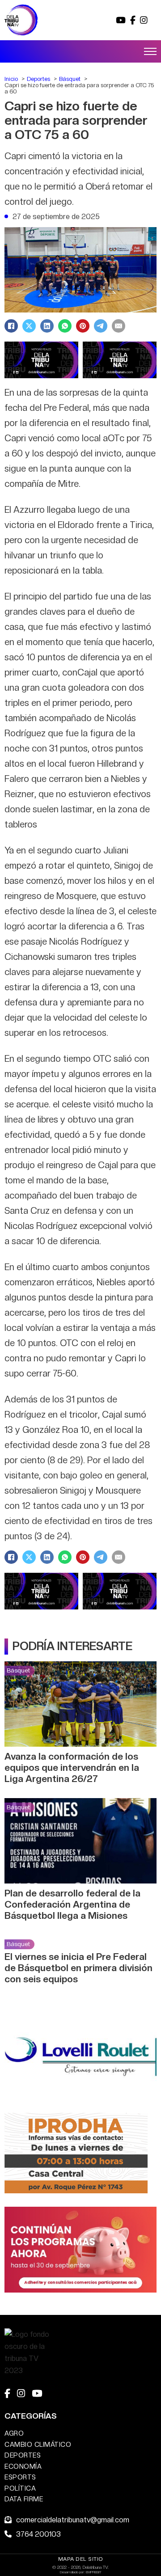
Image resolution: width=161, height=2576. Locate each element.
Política (20, 2488)
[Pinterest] (83, 326)
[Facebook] (11, 326)
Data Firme (24, 2499)
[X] (29, 326)
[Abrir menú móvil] (150, 51)
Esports (20, 2477)
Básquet (18, 1670)
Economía (23, 2466)
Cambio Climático (38, 2444)
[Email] (119, 326)
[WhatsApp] (65, 326)
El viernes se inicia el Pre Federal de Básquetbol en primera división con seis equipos (78, 1968)
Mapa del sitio (81, 2559)
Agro (14, 2433)
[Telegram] (101, 326)
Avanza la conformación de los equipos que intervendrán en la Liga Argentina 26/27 (72, 1767)
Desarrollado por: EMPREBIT (81, 2572)
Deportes (23, 2455)
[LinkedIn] (47, 326)
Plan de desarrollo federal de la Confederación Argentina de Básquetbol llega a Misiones (72, 1904)
